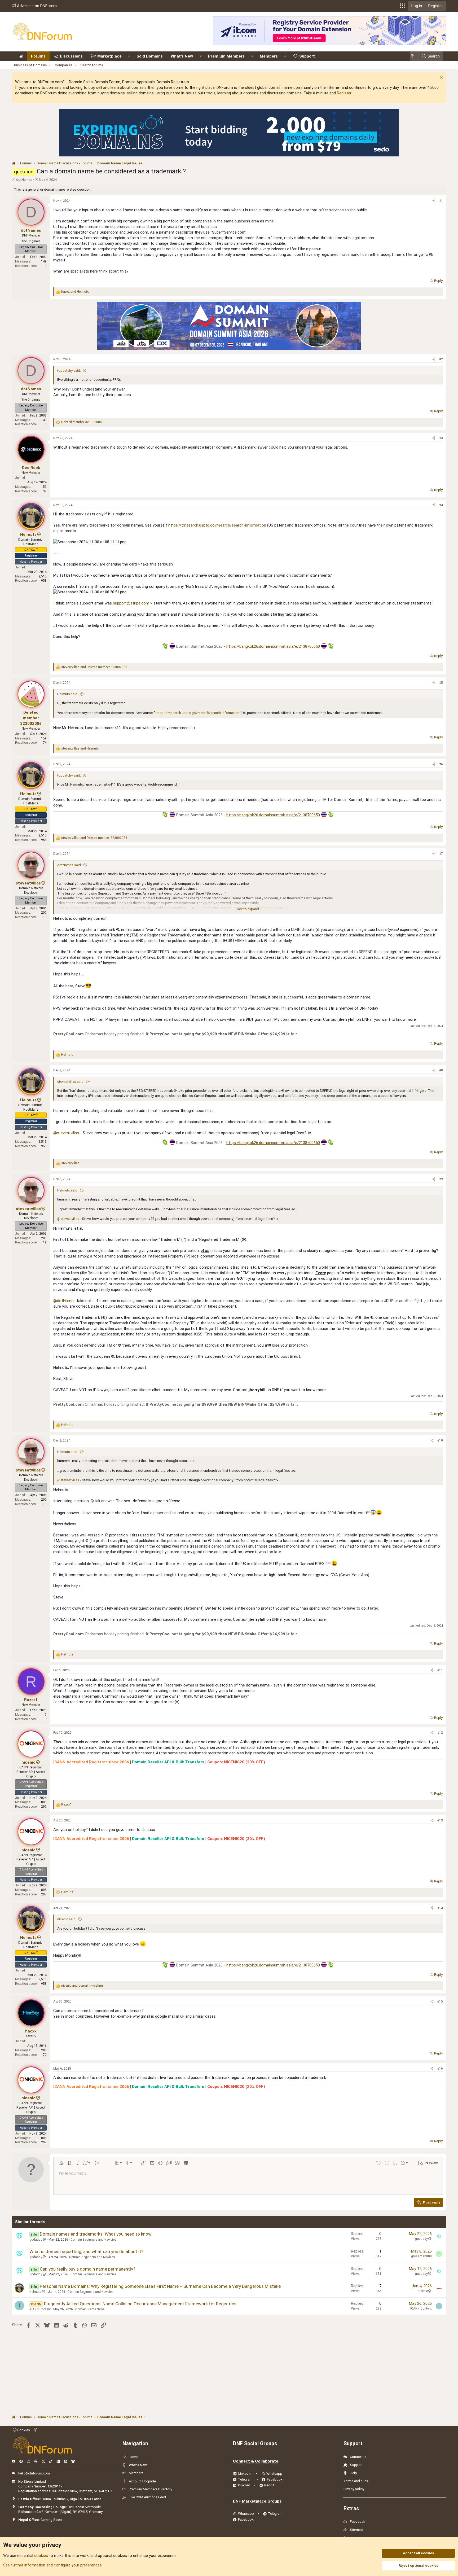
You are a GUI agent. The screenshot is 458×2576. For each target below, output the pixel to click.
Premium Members (226, 56)
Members (269, 56)
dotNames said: (69, 865)
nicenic (423, 2291)
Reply (438, 281)
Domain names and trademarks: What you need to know (96, 2234)
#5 (441, 683)
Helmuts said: (68, 694)
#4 (441, 505)
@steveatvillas (66, 1133)
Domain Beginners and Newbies (93, 2240)
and (75, 292)
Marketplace (109, 56)
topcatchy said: (69, 371)
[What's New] (414, 56)
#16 (440, 2069)
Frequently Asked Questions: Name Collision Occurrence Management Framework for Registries (140, 2304)
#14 (440, 1908)
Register (344, 93)
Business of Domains (30, 65)
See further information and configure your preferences (52, 2565)
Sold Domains (150, 56)
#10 (440, 1440)
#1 (441, 201)
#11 (440, 1670)
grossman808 (421, 2256)
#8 (441, 1070)
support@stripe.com (131, 603)
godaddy (36, 2240)
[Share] (434, 201)
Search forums (92, 65)
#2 (441, 359)
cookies (41, 2556)
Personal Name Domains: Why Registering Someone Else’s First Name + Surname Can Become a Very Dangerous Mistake (160, 2286)
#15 (440, 2001)
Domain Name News (90, 2309)
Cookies (23, 2430)
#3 (441, 438)
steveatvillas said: (71, 1082)
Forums (38, 56)
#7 (441, 854)
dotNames (24, 180)
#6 (441, 764)
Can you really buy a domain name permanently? (87, 2269)
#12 (440, 1733)
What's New (182, 56)
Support (307, 56)
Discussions (71, 56)
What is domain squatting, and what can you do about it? (86, 2251)
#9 (441, 1179)
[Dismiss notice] (441, 78)
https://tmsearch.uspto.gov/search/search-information (217, 525)
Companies (64, 65)
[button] (402, 6)
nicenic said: (67, 1919)
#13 (440, 1820)
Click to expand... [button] (248, 909)
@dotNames (64, 1301)
